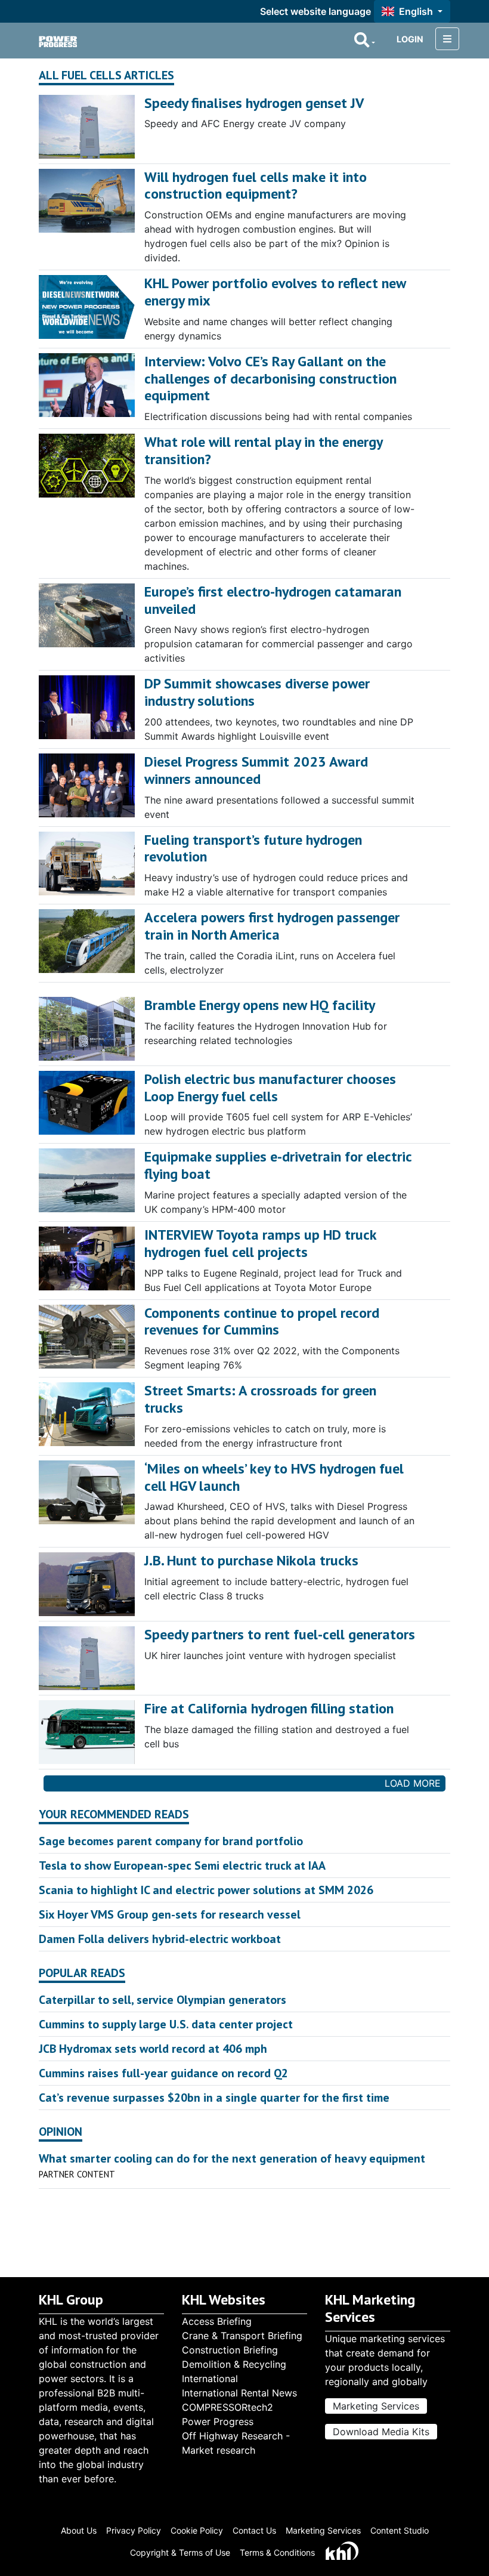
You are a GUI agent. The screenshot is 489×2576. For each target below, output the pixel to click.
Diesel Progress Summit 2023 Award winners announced (256, 770)
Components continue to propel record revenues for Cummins (262, 1321)
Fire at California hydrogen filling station (269, 1708)
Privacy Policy (134, 2530)
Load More (413, 1783)
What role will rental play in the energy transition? (263, 450)
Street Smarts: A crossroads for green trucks (260, 1399)
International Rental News (239, 2393)
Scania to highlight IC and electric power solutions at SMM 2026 (206, 1890)
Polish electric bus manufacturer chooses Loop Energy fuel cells (270, 1088)
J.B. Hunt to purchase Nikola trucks (251, 1560)
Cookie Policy (197, 2530)
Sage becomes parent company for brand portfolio (171, 1841)
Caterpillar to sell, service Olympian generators (163, 2000)
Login (410, 39)
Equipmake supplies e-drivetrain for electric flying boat (278, 1165)
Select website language (315, 11)
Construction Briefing (230, 2350)
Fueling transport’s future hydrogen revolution (253, 848)
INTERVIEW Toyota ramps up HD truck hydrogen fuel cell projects (260, 1243)
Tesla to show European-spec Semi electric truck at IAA (182, 1865)
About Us (79, 2530)
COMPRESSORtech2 (228, 2407)
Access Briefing (217, 2321)
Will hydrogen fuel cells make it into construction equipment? (256, 186)
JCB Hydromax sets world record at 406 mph (153, 2049)
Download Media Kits (381, 2432)
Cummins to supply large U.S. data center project (166, 2024)
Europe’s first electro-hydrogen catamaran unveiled (273, 600)
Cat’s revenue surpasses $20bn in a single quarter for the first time (214, 2098)
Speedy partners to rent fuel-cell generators (280, 1634)
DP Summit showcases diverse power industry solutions (257, 692)
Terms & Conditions (277, 2552)
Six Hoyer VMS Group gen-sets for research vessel (170, 1914)
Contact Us (254, 2530)
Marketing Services (376, 2406)
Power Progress (218, 2421)
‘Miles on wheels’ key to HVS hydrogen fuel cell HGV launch (274, 1477)
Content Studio (400, 2530)
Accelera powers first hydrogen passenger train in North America (272, 926)
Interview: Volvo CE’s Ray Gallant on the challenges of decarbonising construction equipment (270, 379)
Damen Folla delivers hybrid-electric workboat (160, 1939)
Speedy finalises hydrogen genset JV (254, 103)
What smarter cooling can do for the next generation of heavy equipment (232, 2158)
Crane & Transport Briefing (242, 2336)
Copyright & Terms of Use (180, 2552)
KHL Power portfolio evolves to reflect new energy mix (275, 292)
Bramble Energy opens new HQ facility (260, 1005)
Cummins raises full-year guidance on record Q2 (163, 2073)
